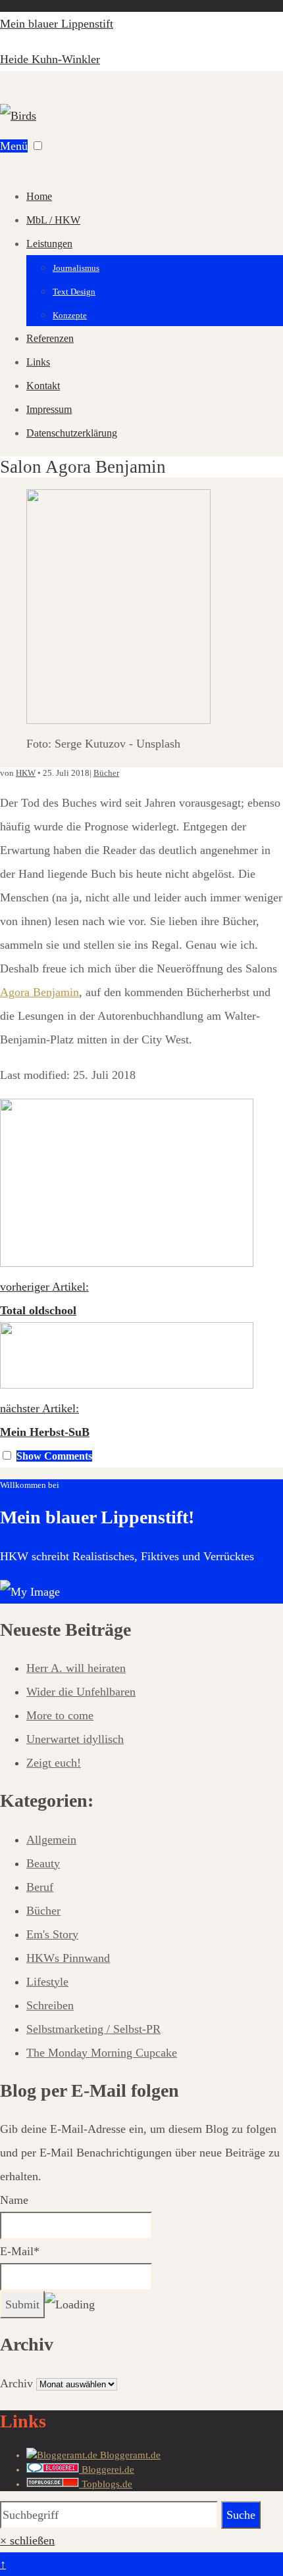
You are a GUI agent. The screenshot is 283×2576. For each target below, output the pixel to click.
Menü (14, 146)
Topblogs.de (106, 2484)
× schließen (27, 2540)
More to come (60, 1715)
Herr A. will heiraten (76, 1668)
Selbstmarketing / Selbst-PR (93, 2029)
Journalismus (76, 268)
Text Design (74, 292)
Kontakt (43, 386)
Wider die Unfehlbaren (81, 1692)
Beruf (40, 1887)
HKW (26, 773)
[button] (38, 146)
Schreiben (50, 2005)
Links (38, 362)
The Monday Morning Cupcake (102, 2053)
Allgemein (51, 1840)
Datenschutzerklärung (72, 433)
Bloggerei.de (107, 2469)
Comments (54, 1456)
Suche (241, 2515)
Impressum (49, 409)
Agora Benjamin (39, 992)
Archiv (16, 2383)
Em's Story (52, 1934)
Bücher (106, 773)
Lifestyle (47, 1982)
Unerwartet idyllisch (75, 1739)
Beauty (43, 1863)
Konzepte (70, 315)
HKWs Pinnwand (68, 1958)
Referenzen (50, 338)
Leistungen (49, 244)
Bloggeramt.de (129, 2455)
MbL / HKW (53, 220)
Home (39, 196)
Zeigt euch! (54, 1763)
